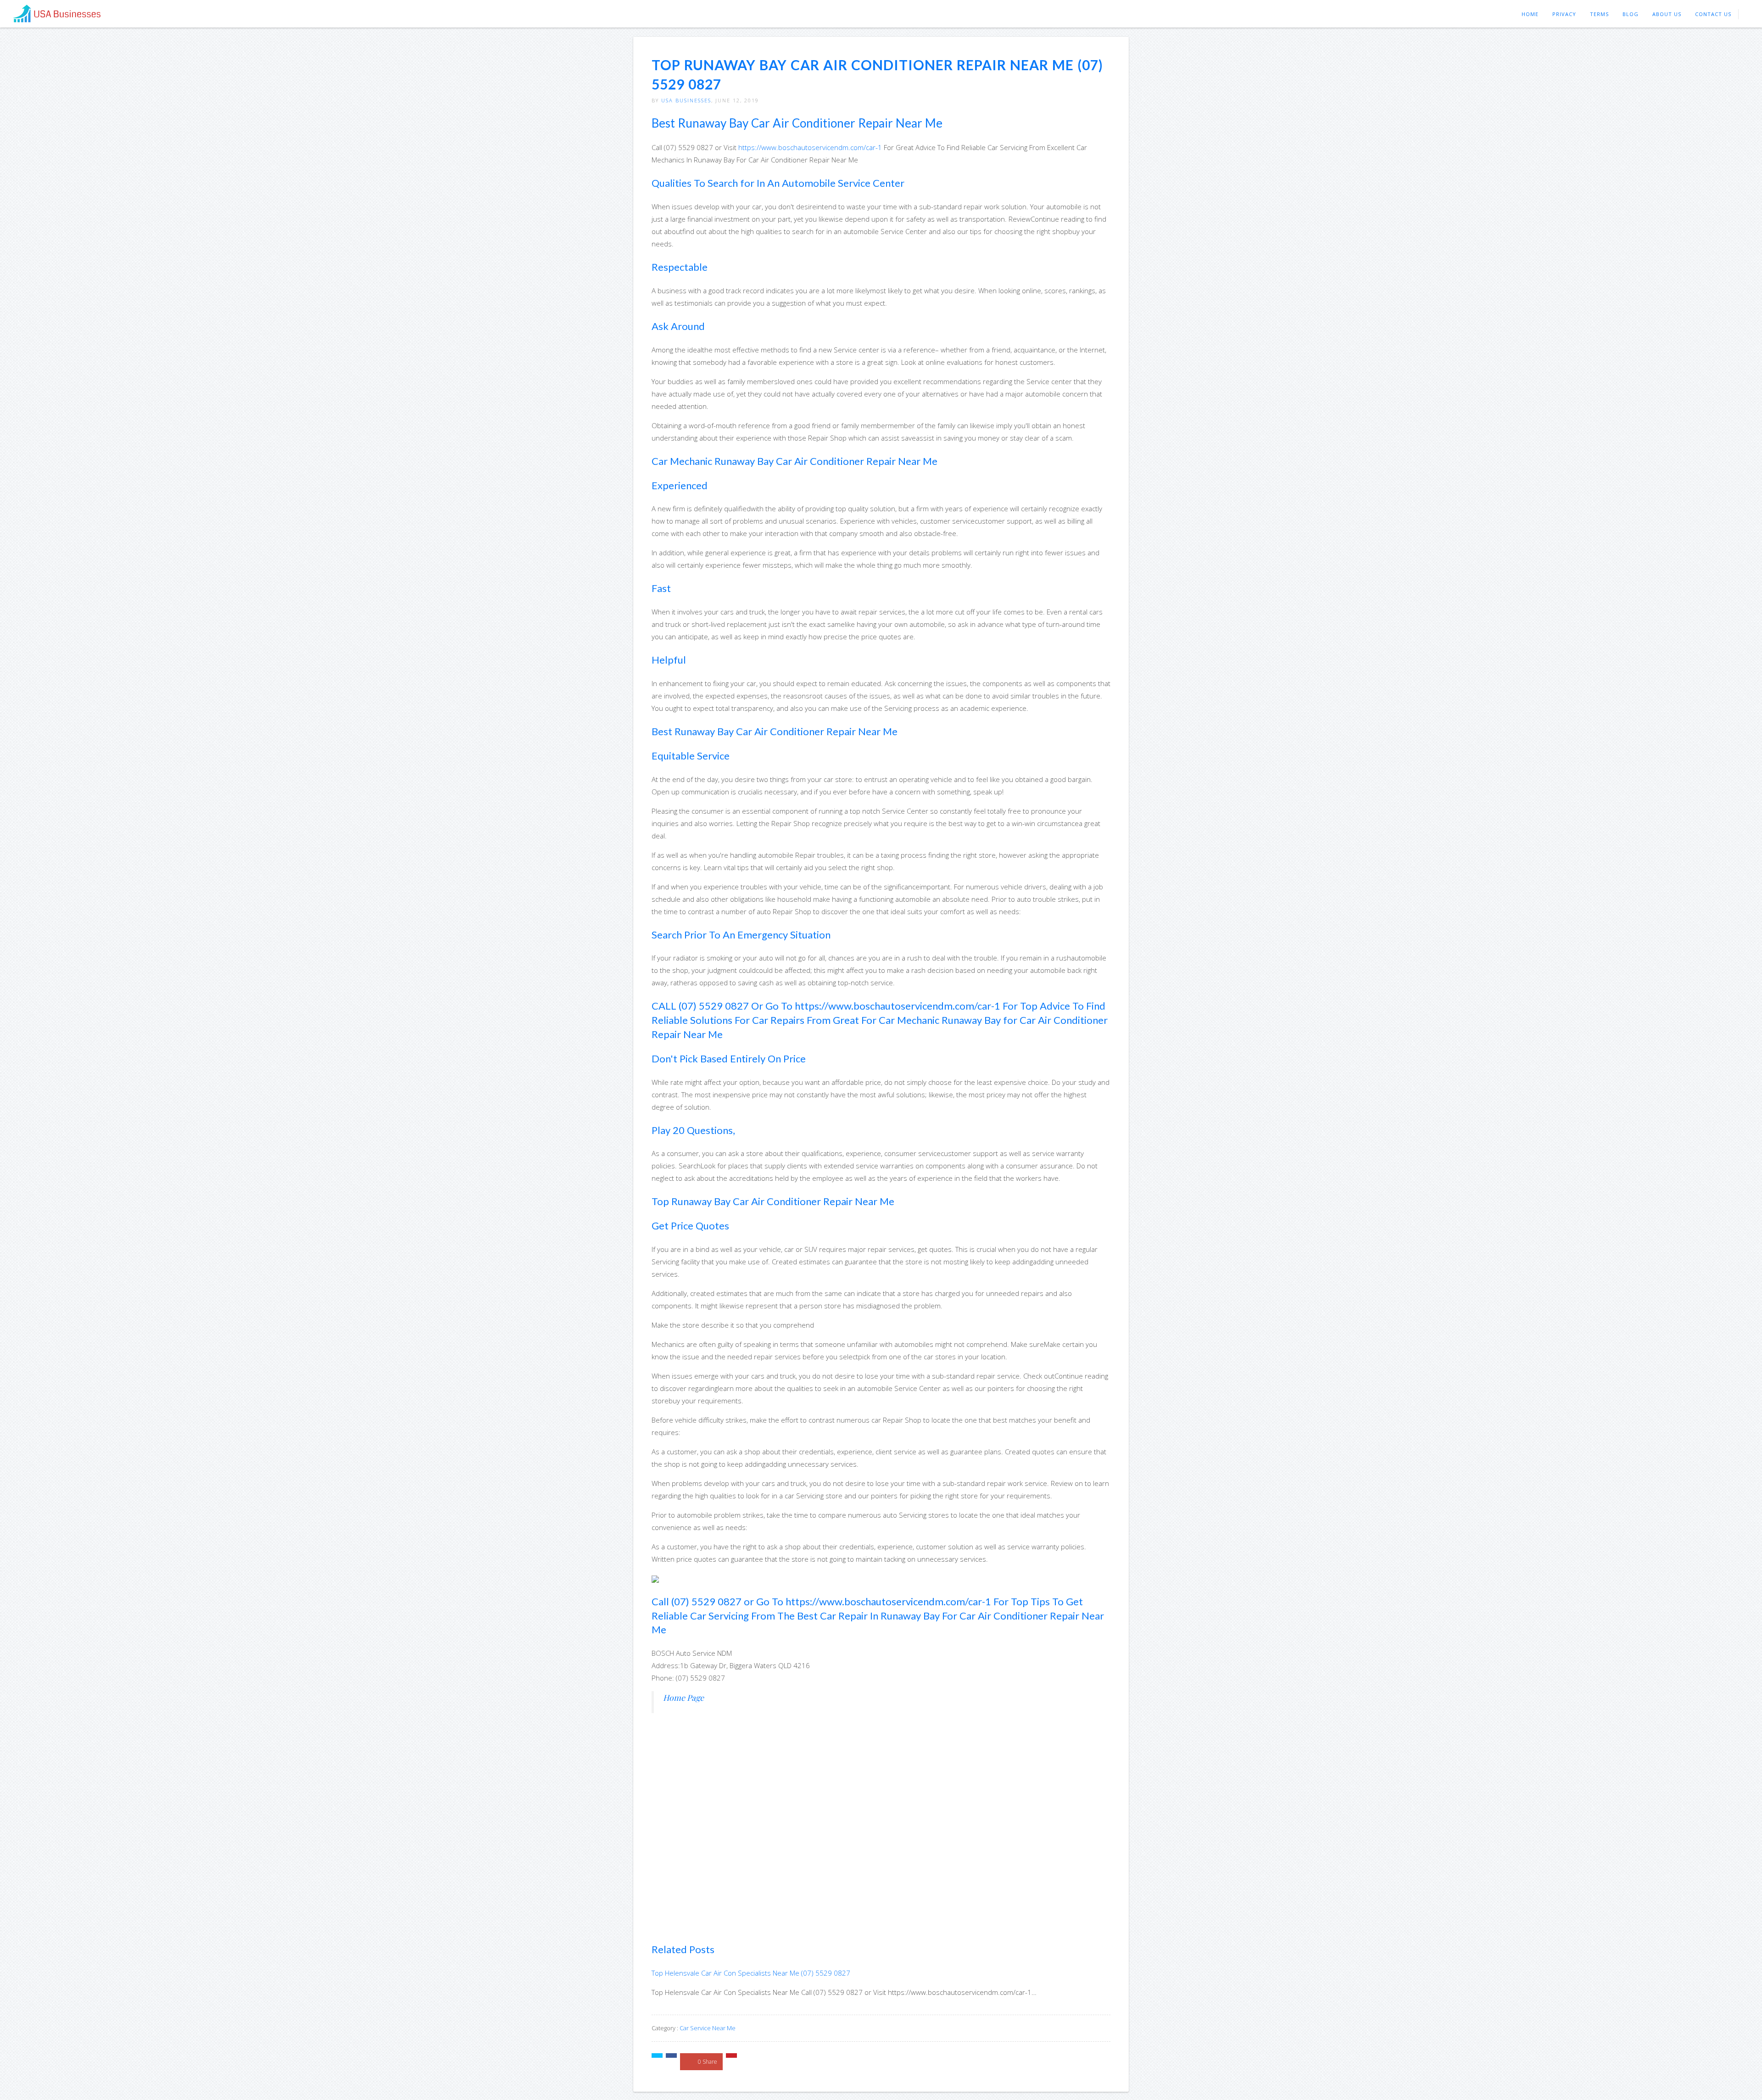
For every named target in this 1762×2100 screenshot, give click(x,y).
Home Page (683, 1697)
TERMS (1599, 14)
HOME (1530, 14)
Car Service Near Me (708, 2028)
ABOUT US (1667, 14)
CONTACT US (1713, 14)
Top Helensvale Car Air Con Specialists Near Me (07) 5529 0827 (751, 1973)
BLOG (1631, 14)
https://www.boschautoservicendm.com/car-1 (810, 147)
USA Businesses (686, 100)
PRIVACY (1564, 14)
